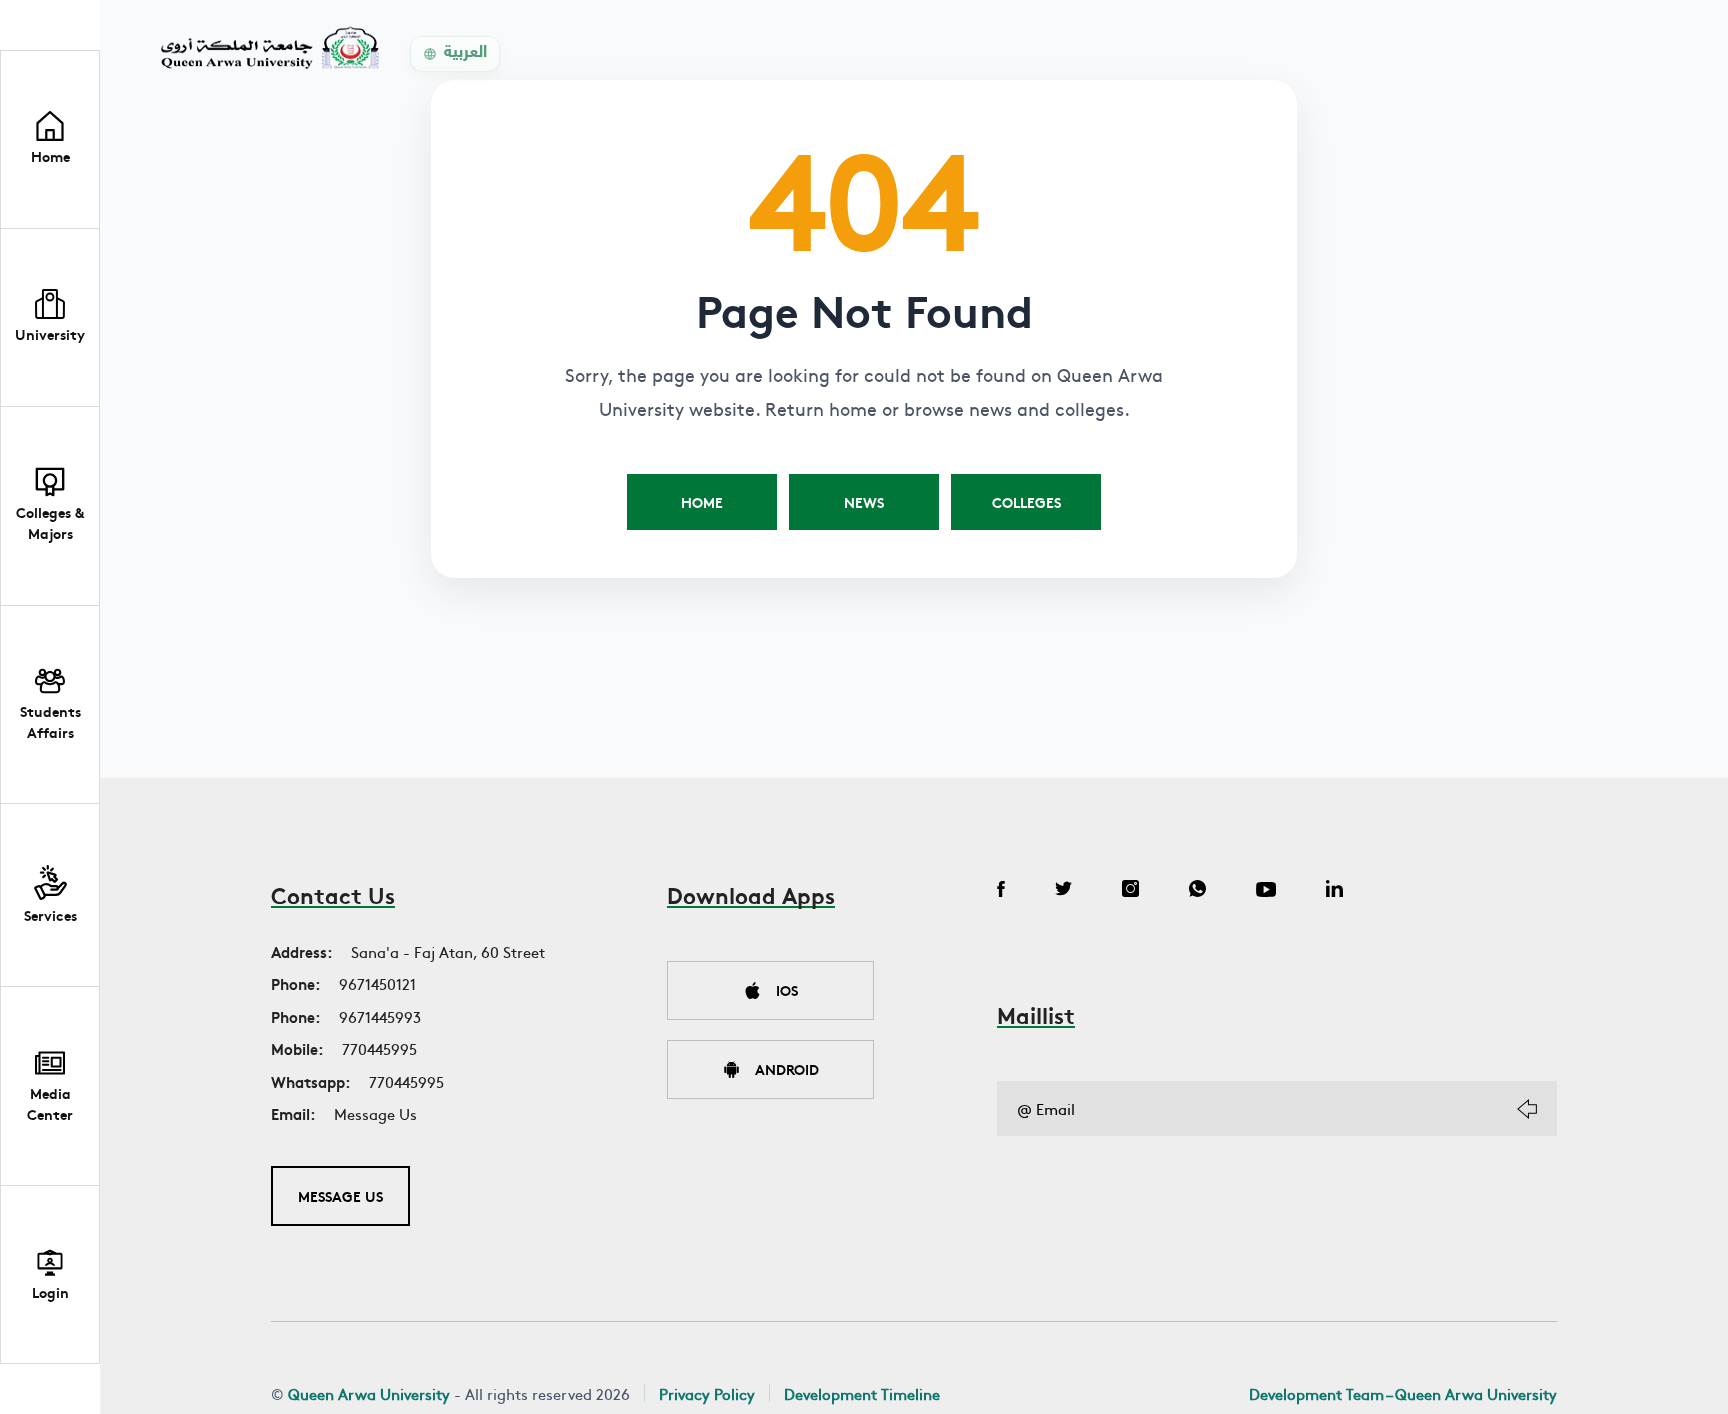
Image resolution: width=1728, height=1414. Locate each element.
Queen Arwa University (369, 1393)
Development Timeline (862, 1393)
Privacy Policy (707, 1393)
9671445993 (380, 1016)
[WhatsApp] (1197, 891)
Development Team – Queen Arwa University (1403, 1393)
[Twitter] (1063, 891)
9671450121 (377, 983)
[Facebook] (1001, 891)
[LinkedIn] (1334, 891)
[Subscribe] (1527, 1109)
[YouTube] (1266, 891)
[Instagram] (1130, 891)
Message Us (375, 1113)
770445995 (379, 1048)
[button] (50, 318)
